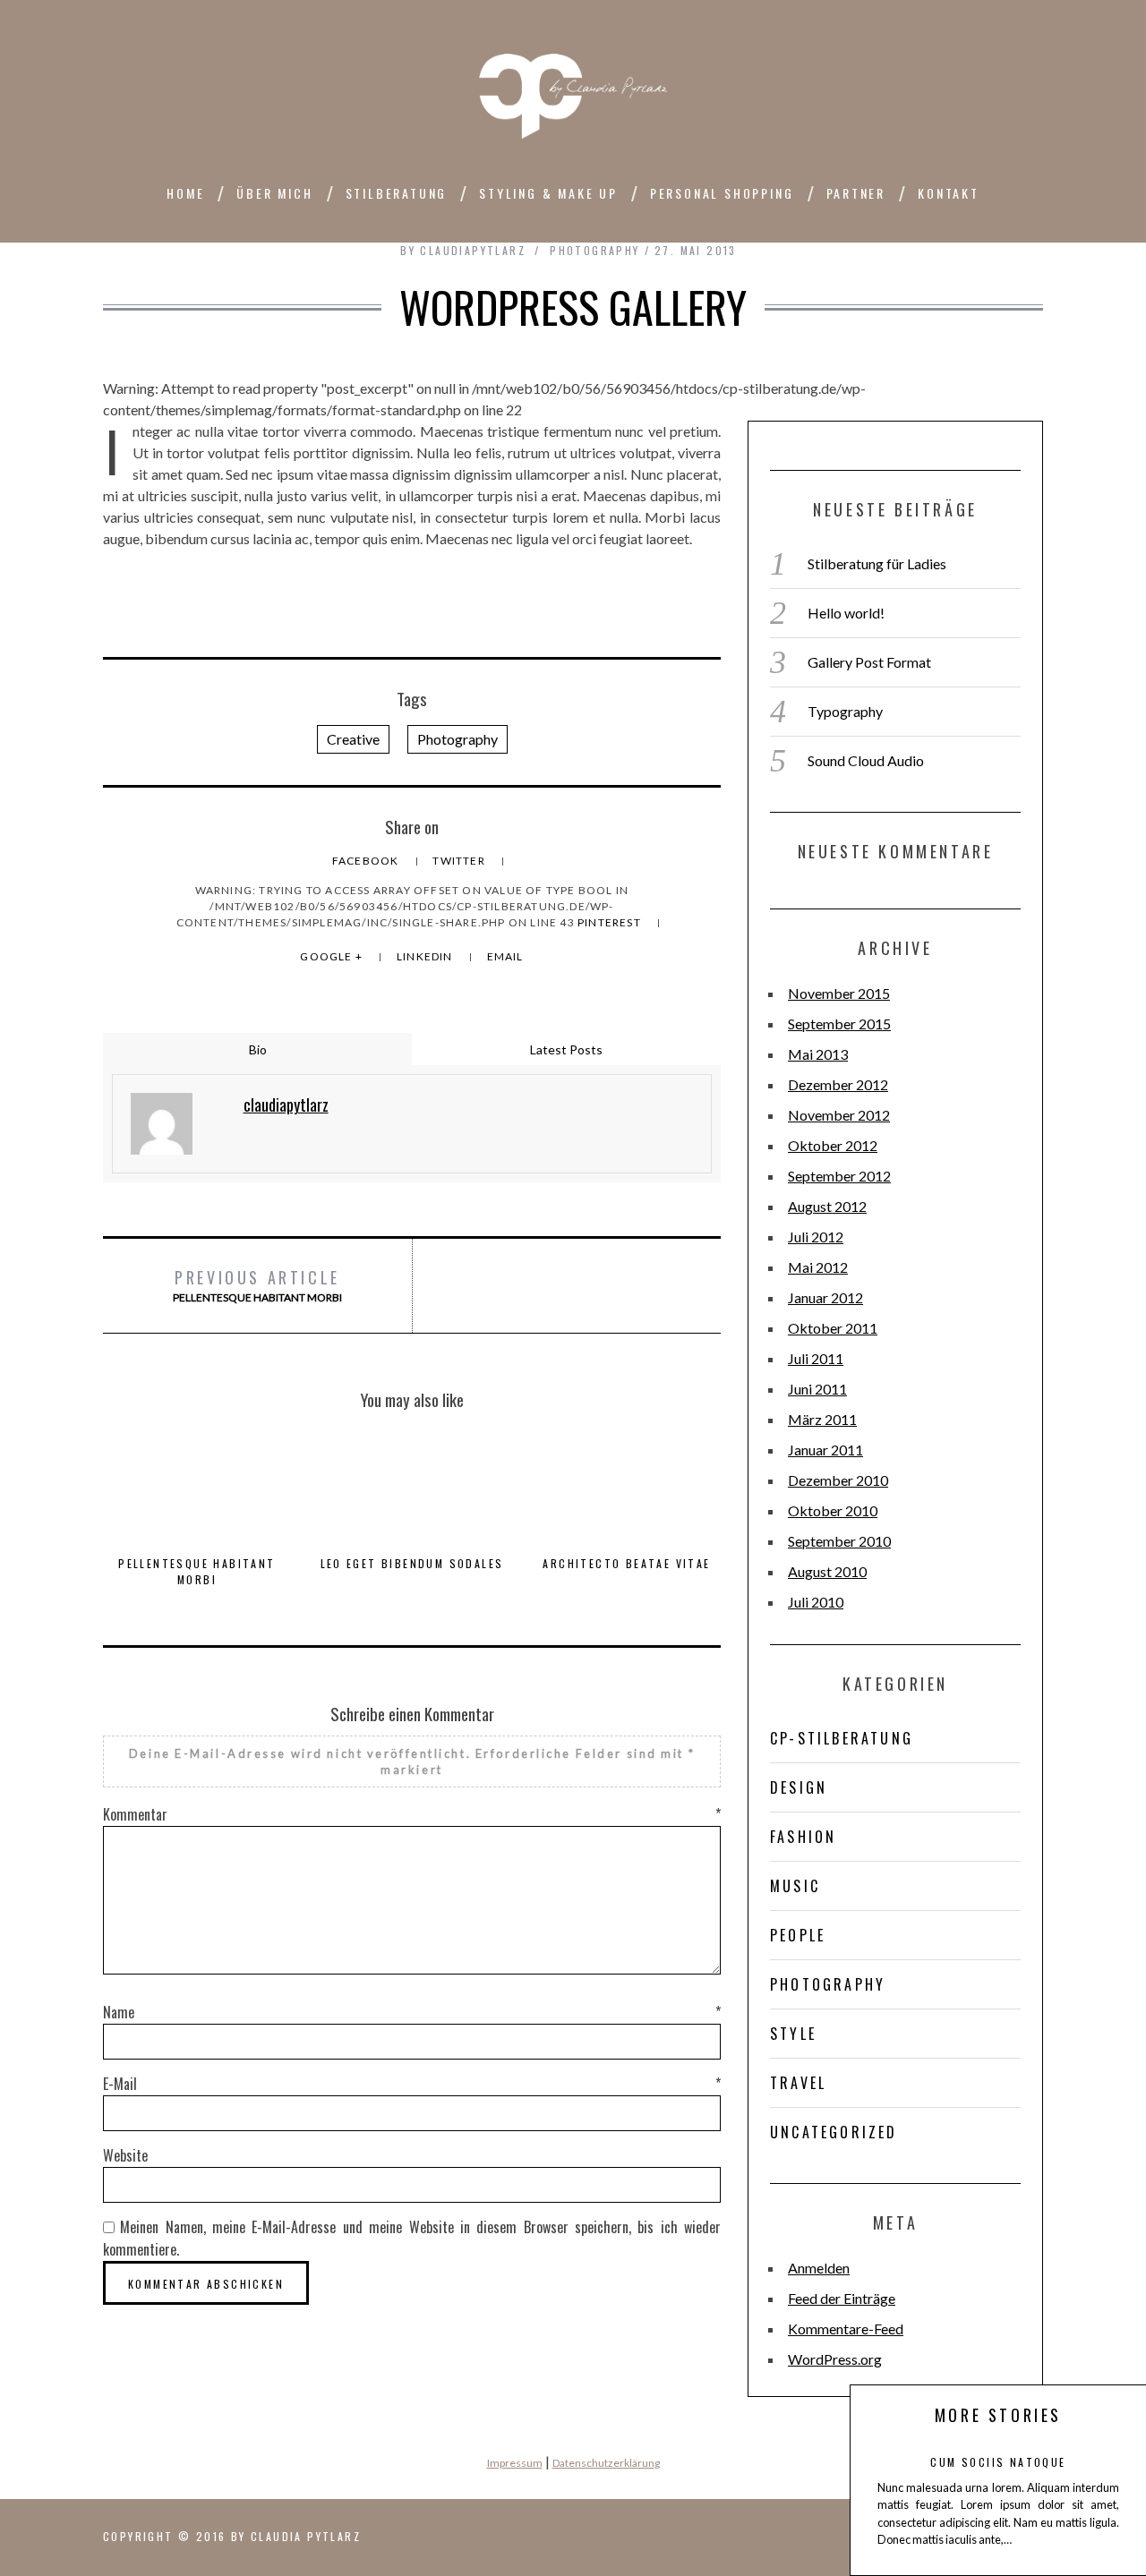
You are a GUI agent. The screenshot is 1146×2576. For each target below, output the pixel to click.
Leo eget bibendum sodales (412, 1563)
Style (793, 2034)
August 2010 (827, 1571)
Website (125, 2155)
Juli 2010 (816, 1602)
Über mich (274, 193)
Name (412, 2012)
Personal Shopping (722, 193)
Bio (258, 1049)
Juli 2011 (816, 1358)
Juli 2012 (816, 1237)
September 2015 (839, 1024)
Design (799, 1787)
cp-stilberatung (842, 1738)
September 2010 (839, 1541)
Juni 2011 (817, 1389)
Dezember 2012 (838, 1084)
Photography (594, 250)
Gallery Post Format (869, 662)
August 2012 (827, 1206)
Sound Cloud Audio (866, 760)
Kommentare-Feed (846, 2329)
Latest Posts (566, 1049)
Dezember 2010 (838, 1480)
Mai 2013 (818, 1054)
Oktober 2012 (833, 1145)
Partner (856, 193)
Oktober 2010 (833, 1510)
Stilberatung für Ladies (877, 563)
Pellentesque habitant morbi (257, 1285)
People (798, 1935)
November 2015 (839, 993)
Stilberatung (397, 193)
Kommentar (412, 1814)
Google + (333, 956)
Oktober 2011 (833, 1328)
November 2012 (839, 1115)
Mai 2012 (818, 1267)
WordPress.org (835, 2359)
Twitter (460, 861)
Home (185, 193)
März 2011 (822, 1419)
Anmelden (819, 2268)
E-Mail (412, 2084)
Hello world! (846, 613)
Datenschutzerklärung (606, 2463)
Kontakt (949, 193)
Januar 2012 (825, 1297)
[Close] (886, 2415)
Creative (353, 739)
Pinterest (611, 922)
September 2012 (839, 1176)
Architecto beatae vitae (626, 1563)
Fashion (803, 1837)
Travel (798, 2083)
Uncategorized (834, 2132)
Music (795, 1886)
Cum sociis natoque (998, 2462)
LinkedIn (426, 956)
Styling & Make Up (548, 193)
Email (505, 956)
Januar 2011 (825, 1450)
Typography (845, 711)
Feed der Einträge (842, 2298)
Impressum (515, 2463)
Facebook (367, 861)
